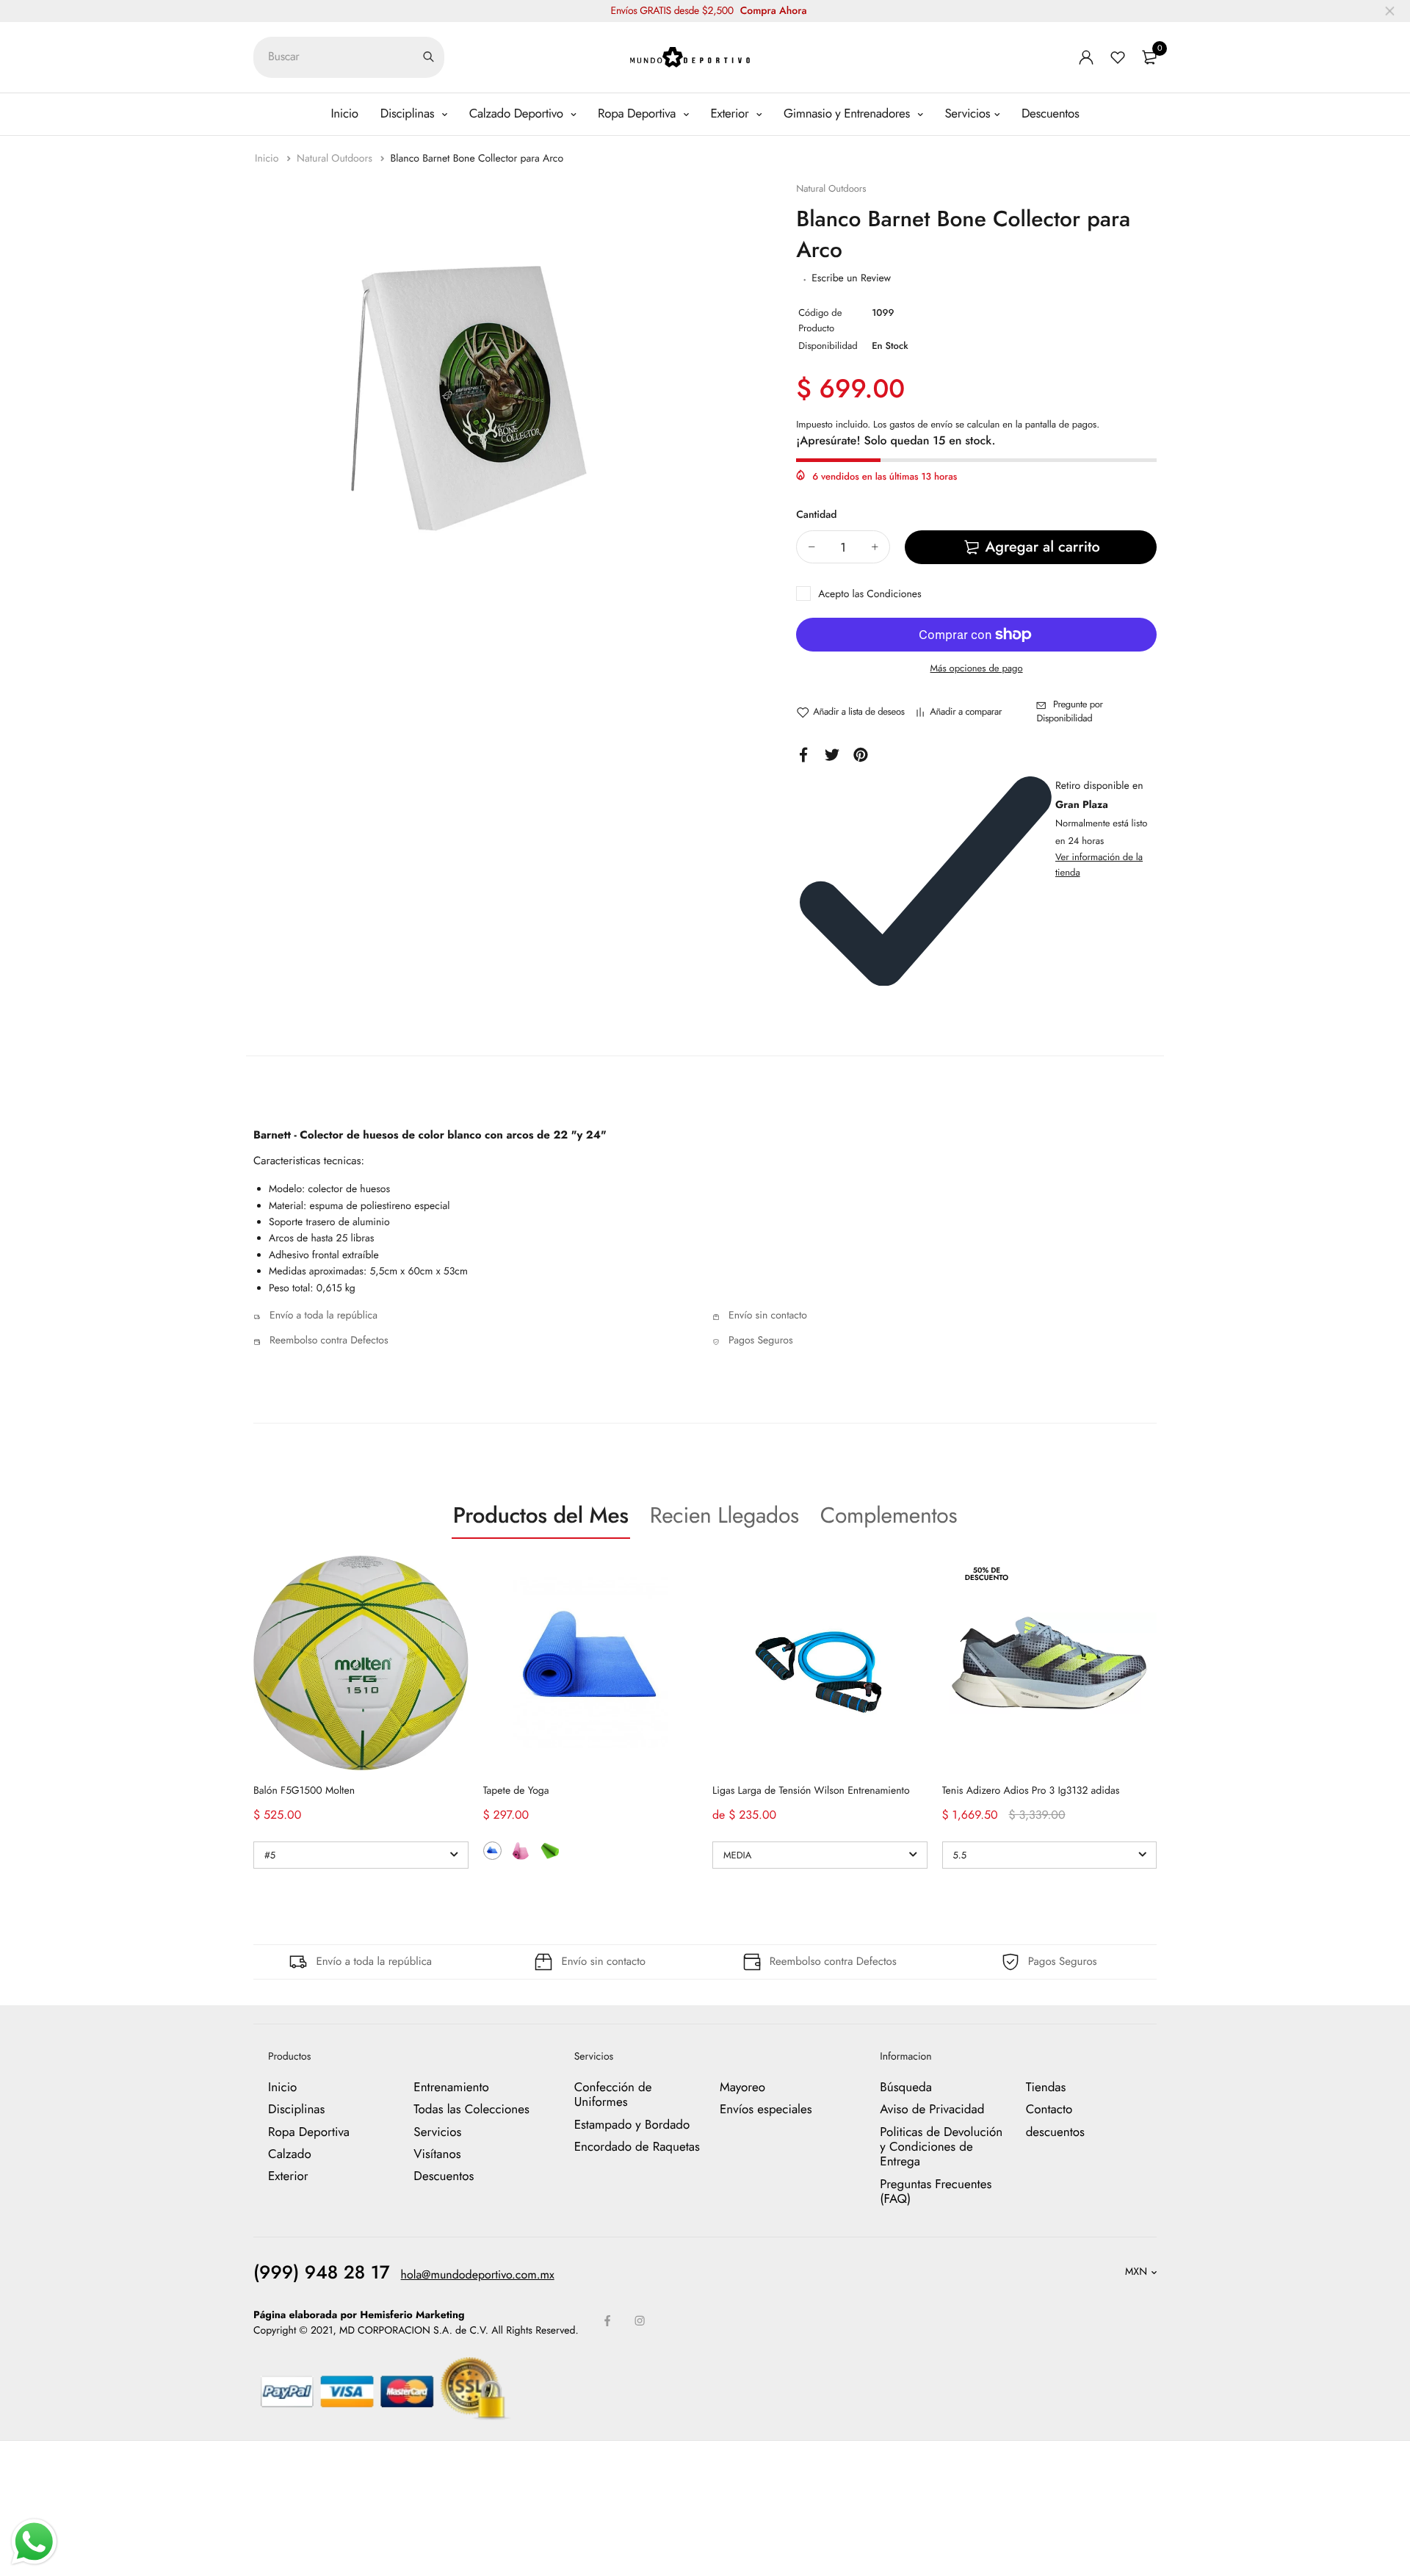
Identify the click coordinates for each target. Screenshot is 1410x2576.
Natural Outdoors (336, 159)
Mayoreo (742, 2088)
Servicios (967, 114)
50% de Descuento (987, 1574)
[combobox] (349, 57)
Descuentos (1051, 114)
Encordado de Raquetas (637, 2147)
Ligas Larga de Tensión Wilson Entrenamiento (811, 1791)
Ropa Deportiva (639, 114)
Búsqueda (906, 2088)
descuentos (1055, 2132)
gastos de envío (921, 424)
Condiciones (894, 594)
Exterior (732, 114)
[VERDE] (550, 1851)
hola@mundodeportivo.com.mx (478, 2275)
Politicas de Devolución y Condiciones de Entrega (941, 2147)
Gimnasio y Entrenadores (849, 114)
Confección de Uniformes (613, 2095)
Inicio (344, 114)
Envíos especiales (766, 2110)
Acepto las (870, 594)
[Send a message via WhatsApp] (34, 2542)
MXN (1136, 2272)
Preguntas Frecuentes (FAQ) (936, 2192)
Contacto (1049, 2110)
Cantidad (816, 515)
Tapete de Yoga (516, 1791)
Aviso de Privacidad (932, 2110)
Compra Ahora (774, 11)
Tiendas (1046, 2088)
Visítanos (437, 2154)
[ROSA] (521, 1851)
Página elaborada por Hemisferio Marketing (359, 2315)
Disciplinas (409, 114)
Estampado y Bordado (632, 2125)
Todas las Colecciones (471, 2110)
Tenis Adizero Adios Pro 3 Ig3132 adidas (1031, 1791)
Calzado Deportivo (518, 114)
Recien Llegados (724, 1516)
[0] (1149, 57)
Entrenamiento (451, 2088)
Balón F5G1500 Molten (304, 1791)
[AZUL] (492, 1851)
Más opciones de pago (977, 668)
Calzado (290, 2154)
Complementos (889, 1516)
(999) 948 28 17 (322, 2273)
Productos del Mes (541, 1516)
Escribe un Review (851, 278)
